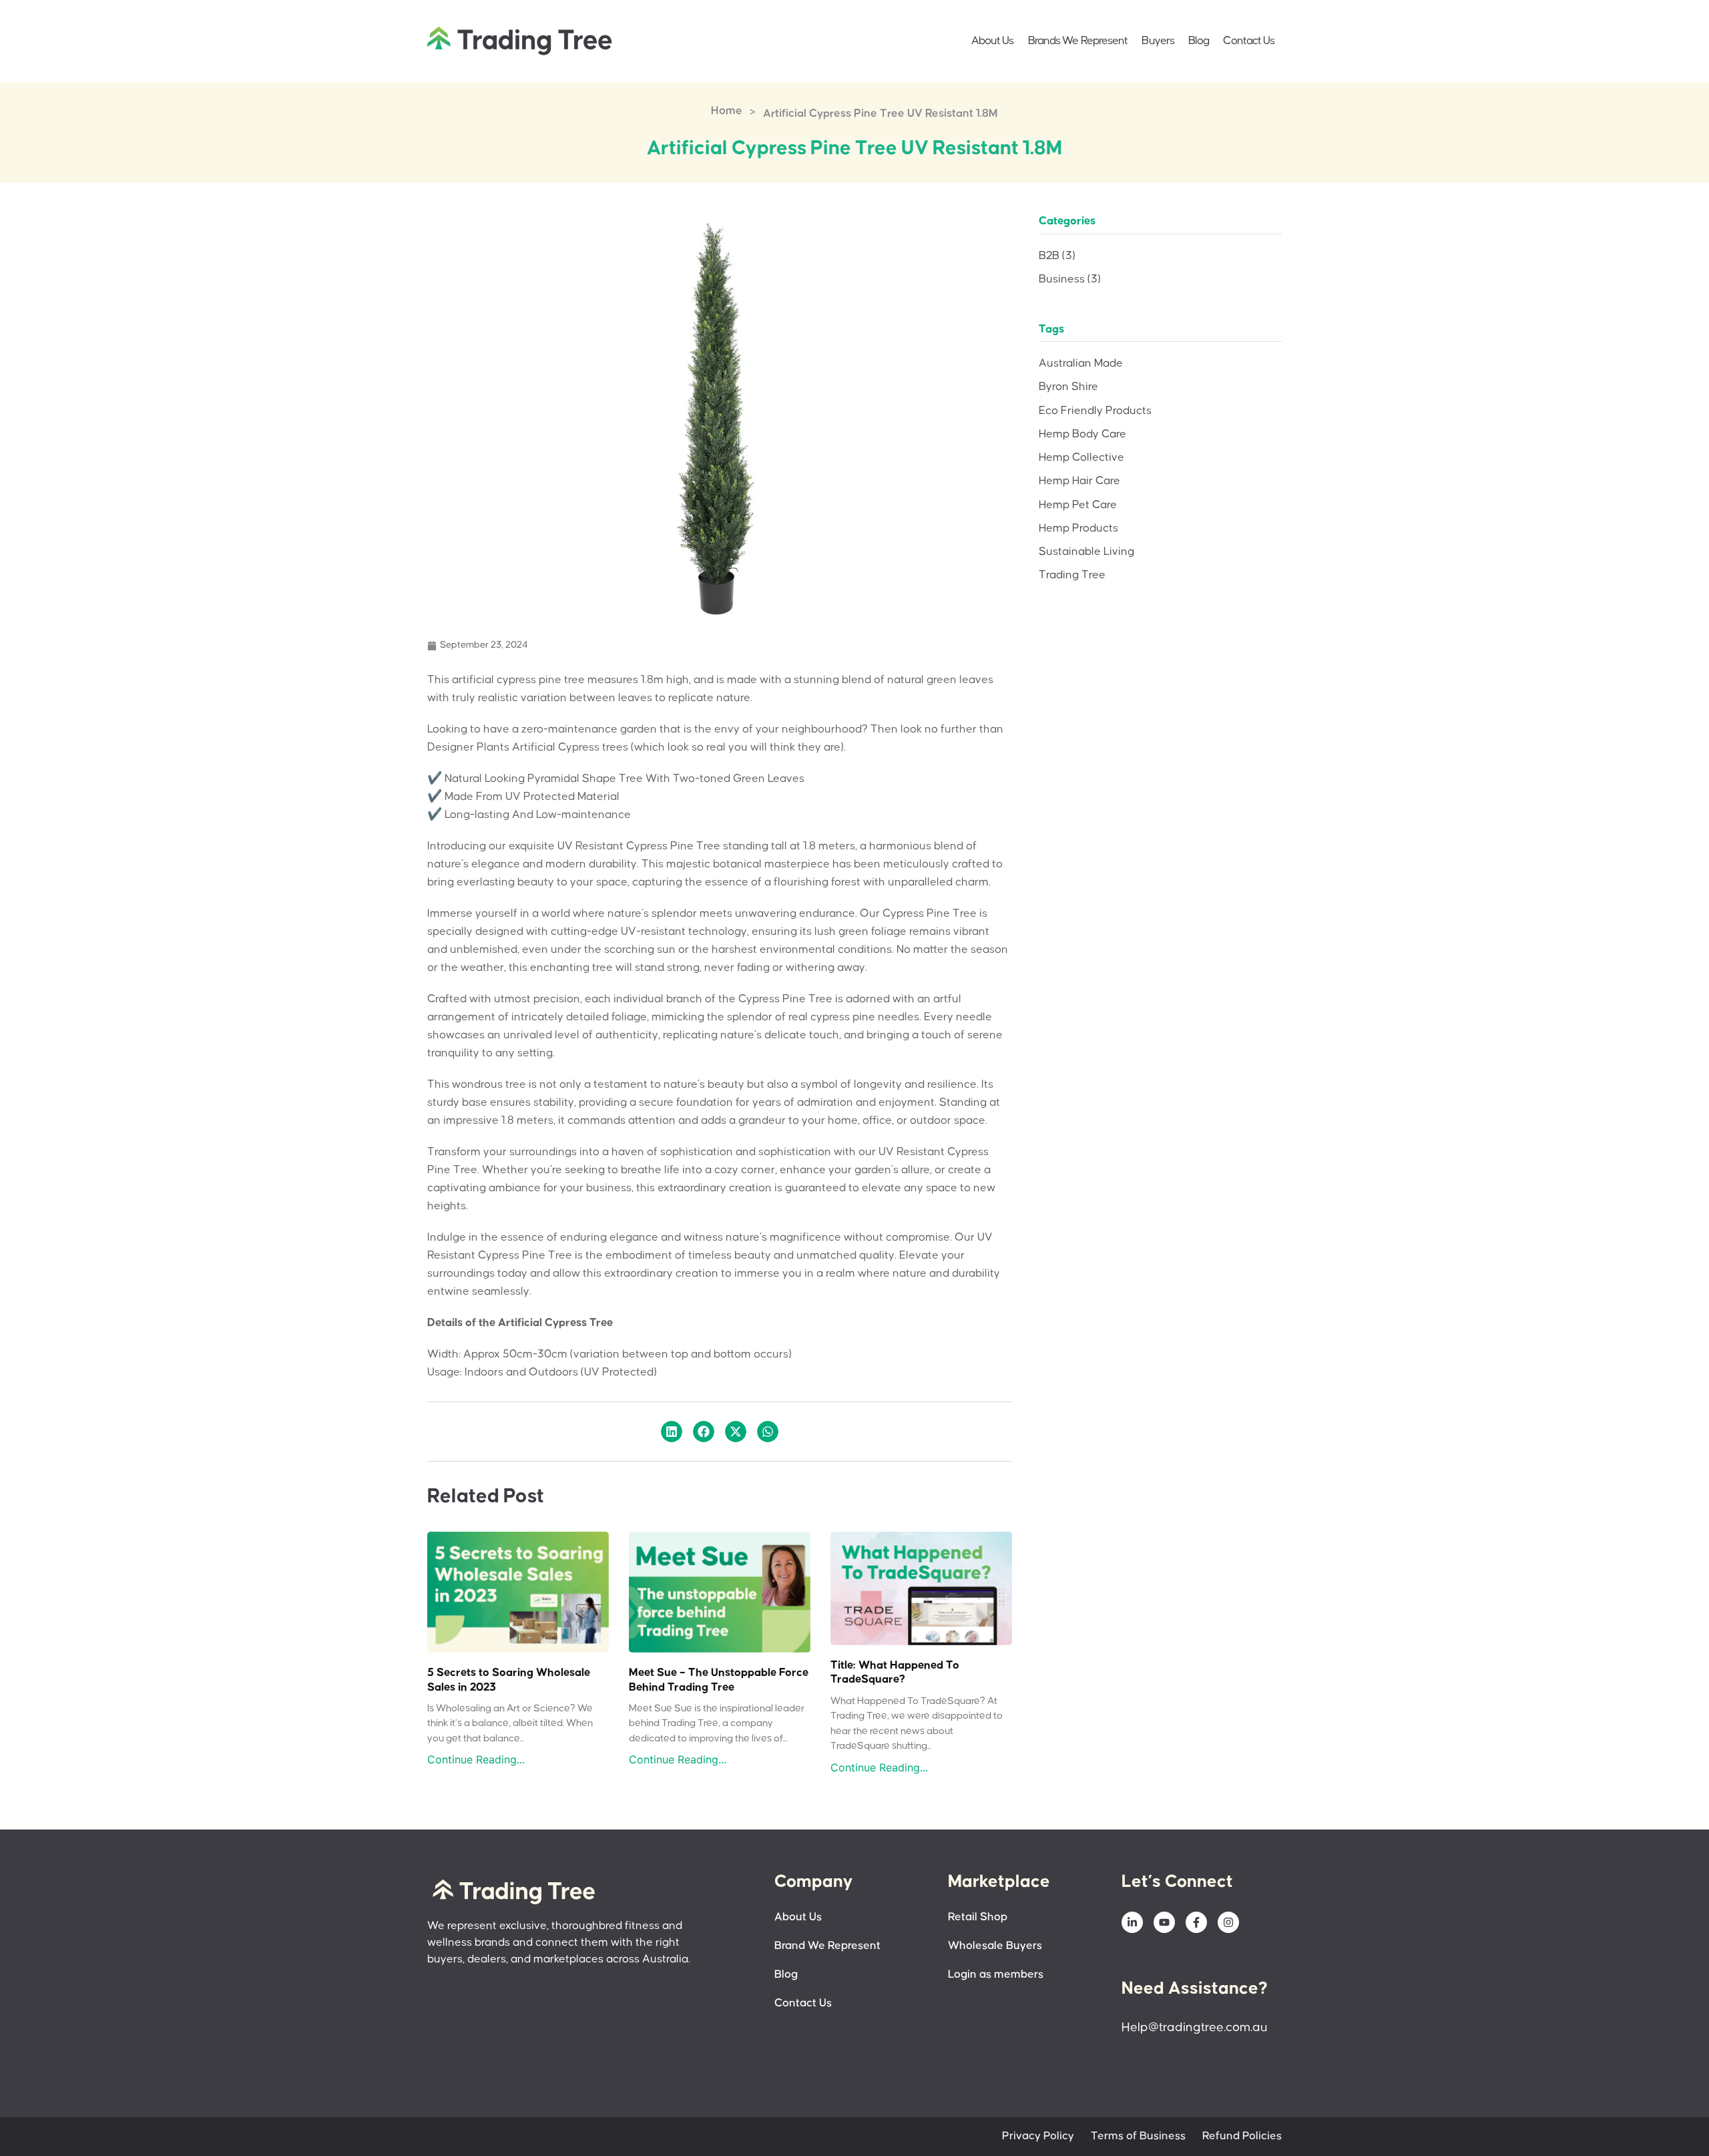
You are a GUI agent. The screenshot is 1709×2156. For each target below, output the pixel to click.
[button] (672, 1432)
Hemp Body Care (1082, 434)
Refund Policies (1242, 2136)
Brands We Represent (1078, 41)
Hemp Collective (1081, 458)
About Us (993, 41)
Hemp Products (1078, 528)
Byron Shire (1068, 387)
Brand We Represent (827, 1946)
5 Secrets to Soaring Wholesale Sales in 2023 (509, 1680)
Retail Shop (978, 1917)
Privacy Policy (1038, 2136)
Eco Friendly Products (1095, 411)
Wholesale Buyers (995, 1946)
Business (1070, 279)
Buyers (1158, 41)
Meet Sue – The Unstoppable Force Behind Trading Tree (719, 1680)
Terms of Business (1138, 2136)
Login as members (996, 1975)
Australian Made (1081, 364)
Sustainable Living (1086, 552)
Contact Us (1249, 41)
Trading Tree (1072, 575)
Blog (1199, 41)
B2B (1057, 256)
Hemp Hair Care (1079, 481)
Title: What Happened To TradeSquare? (895, 1673)
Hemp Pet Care (1078, 505)
